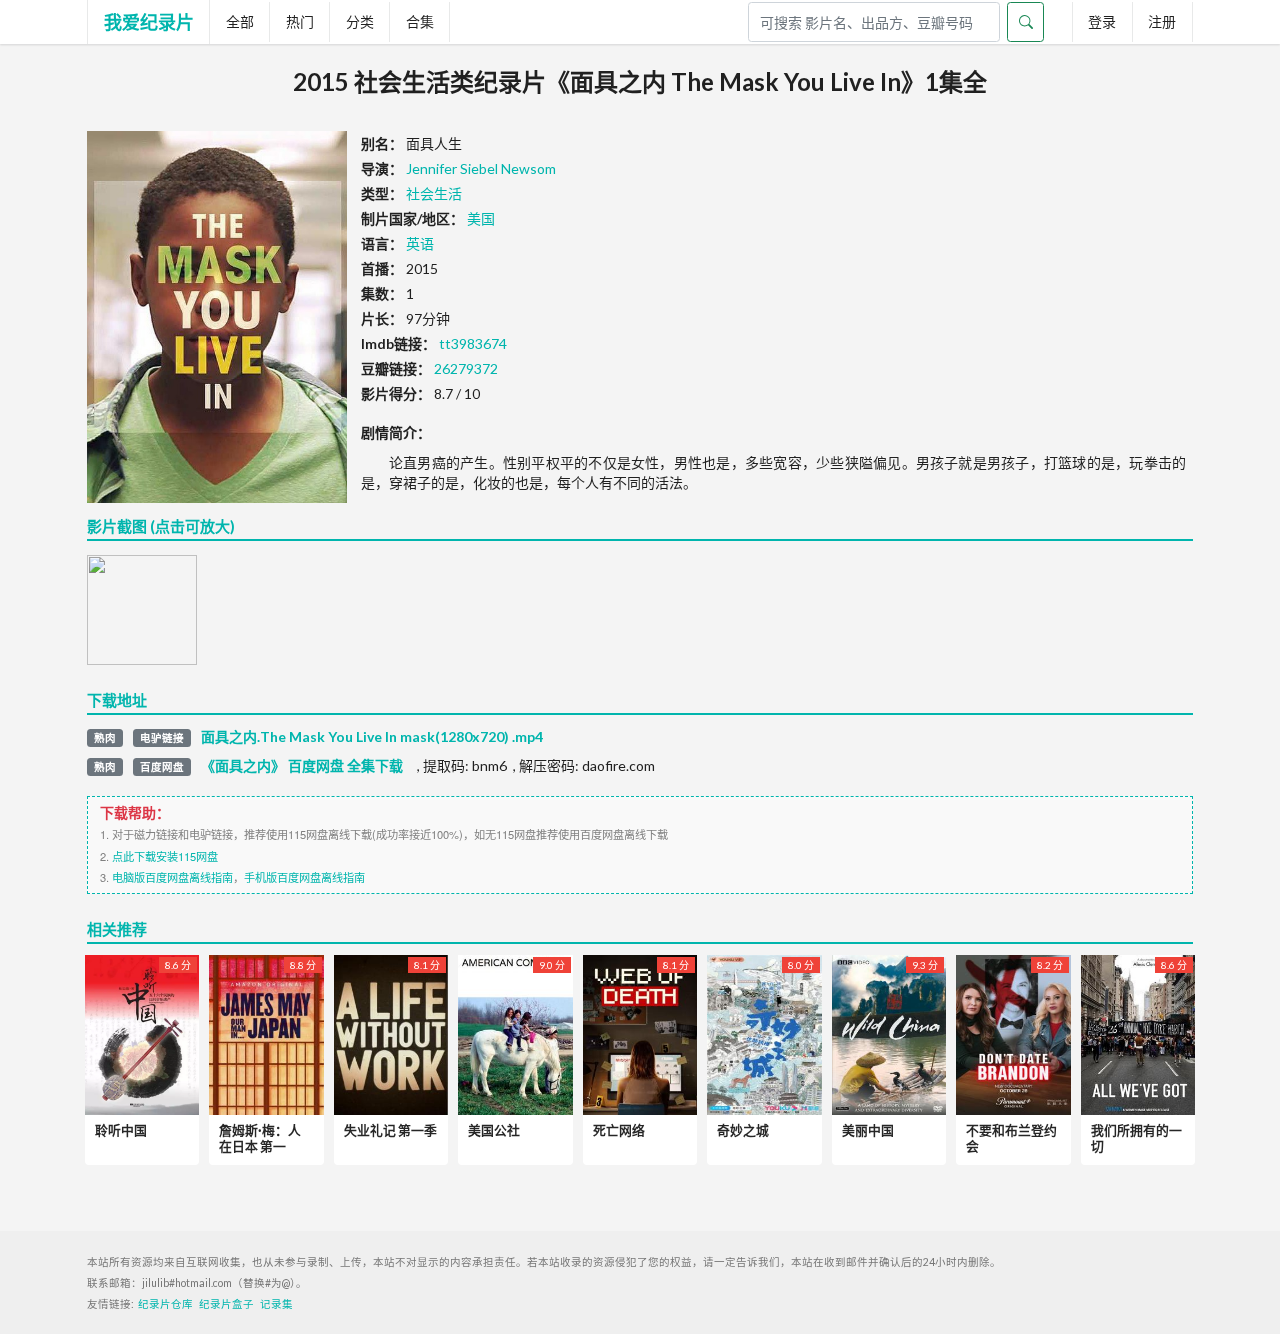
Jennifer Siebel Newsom (481, 168)
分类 (360, 21)
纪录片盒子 (226, 1304)
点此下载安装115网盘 (165, 856)
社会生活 (434, 193)
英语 (420, 243)
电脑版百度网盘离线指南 (172, 877)
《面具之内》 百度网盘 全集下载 (302, 766)
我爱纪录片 (149, 22)
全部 (240, 21)
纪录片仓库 (165, 1304)
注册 (1162, 21)
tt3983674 (473, 343)
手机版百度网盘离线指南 (304, 877)
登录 (1102, 21)
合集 (420, 21)
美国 (481, 218)
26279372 (466, 368)
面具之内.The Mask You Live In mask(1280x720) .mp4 (372, 737)
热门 (300, 21)
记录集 (276, 1304)
